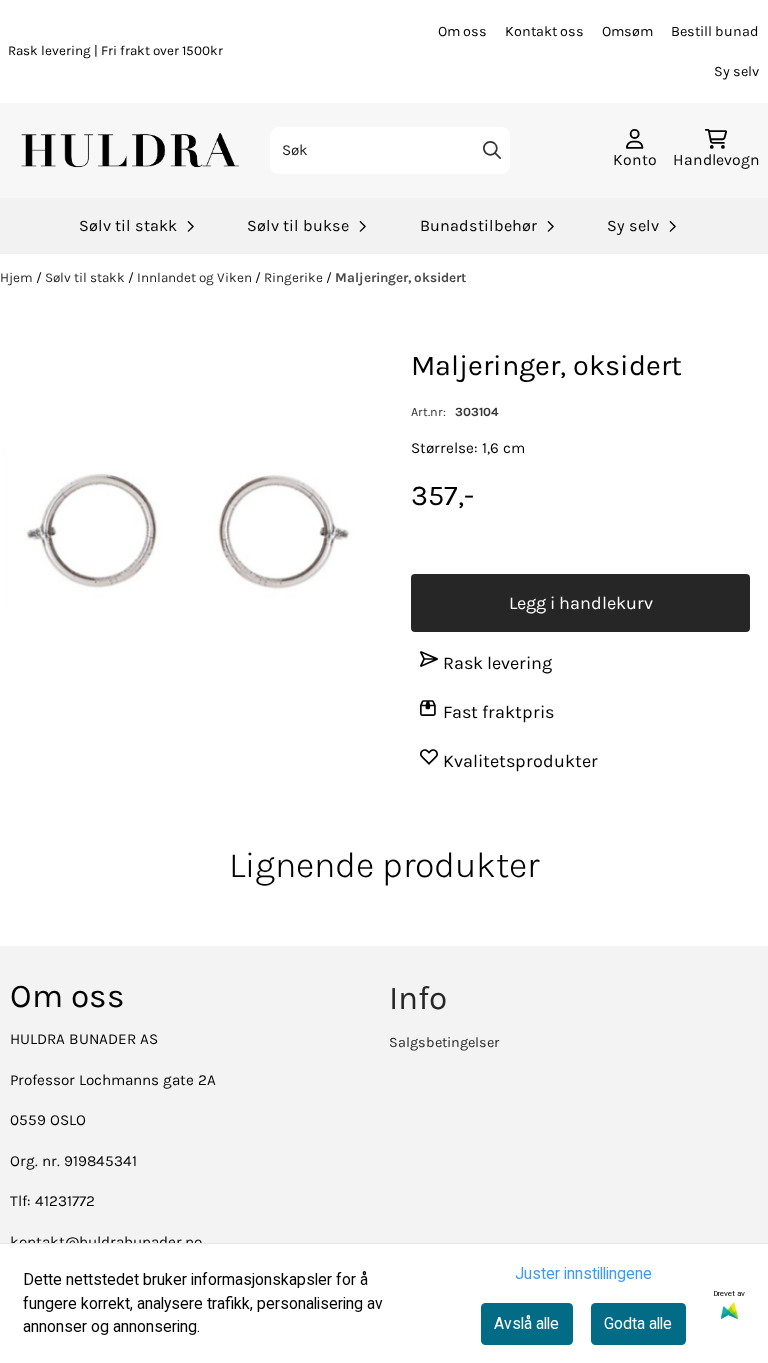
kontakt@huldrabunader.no (106, 1242)
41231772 (65, 1201)
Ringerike (295, 277)
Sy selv (736, 71)
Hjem (18, 277)
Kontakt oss (544, 31)
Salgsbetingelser (444, 1042)
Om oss (462, 31)
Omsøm (627, 31)
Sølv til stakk (86, 277)
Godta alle (638, 1323)
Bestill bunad (715, 31)
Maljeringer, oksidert (400, 277)
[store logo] (132, 150)
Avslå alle (526, 1323)
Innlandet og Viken (196, 277)
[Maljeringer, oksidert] (187, 531)
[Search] (492, 150)
